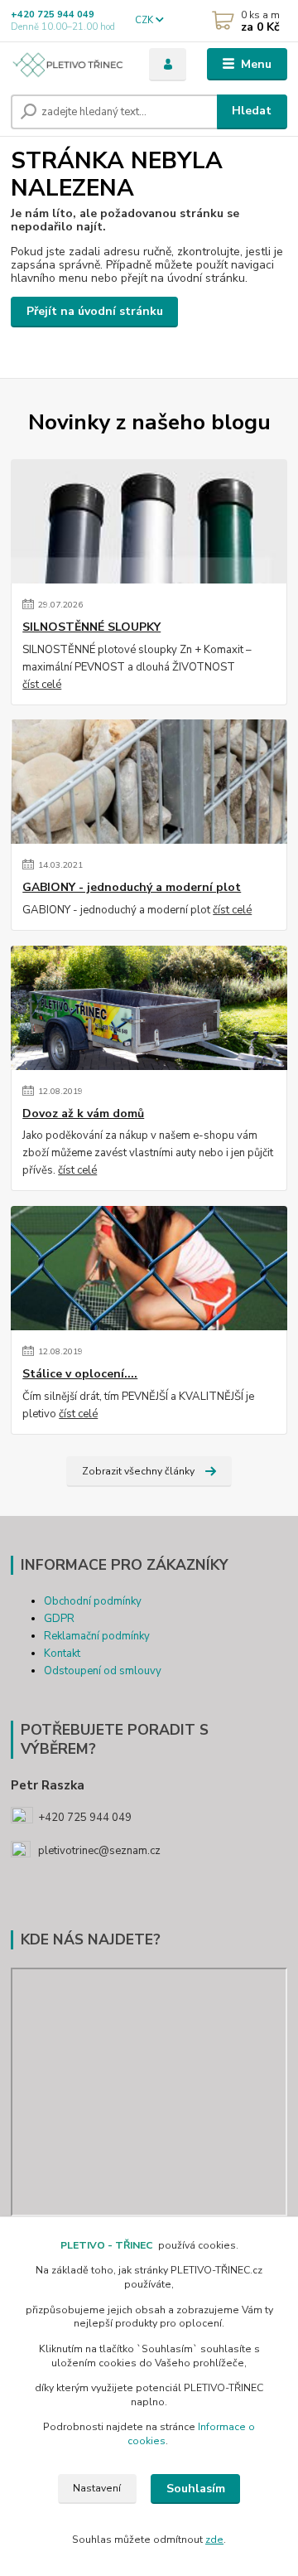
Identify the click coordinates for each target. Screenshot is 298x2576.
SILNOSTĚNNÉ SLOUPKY (91, 627)
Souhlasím (196, 2489)
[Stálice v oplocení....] (149, 1268)
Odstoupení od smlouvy (103, 1671)
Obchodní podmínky (93, 1601)
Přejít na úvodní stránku (95, 311)
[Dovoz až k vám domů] (149, 1008)
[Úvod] (68, 65)
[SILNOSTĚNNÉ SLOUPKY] (149, 521)
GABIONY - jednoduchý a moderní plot (132, 888)
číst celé (42, 685)
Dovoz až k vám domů (83, 1114)
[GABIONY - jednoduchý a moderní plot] (149, 782)
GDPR (59, 1619)
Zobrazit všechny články (138, 1471)
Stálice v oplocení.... (80, 1374)
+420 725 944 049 (53, 15)
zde (214, 2540)
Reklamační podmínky (97, 1636)
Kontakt (62, 1654)
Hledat (252, 111)
